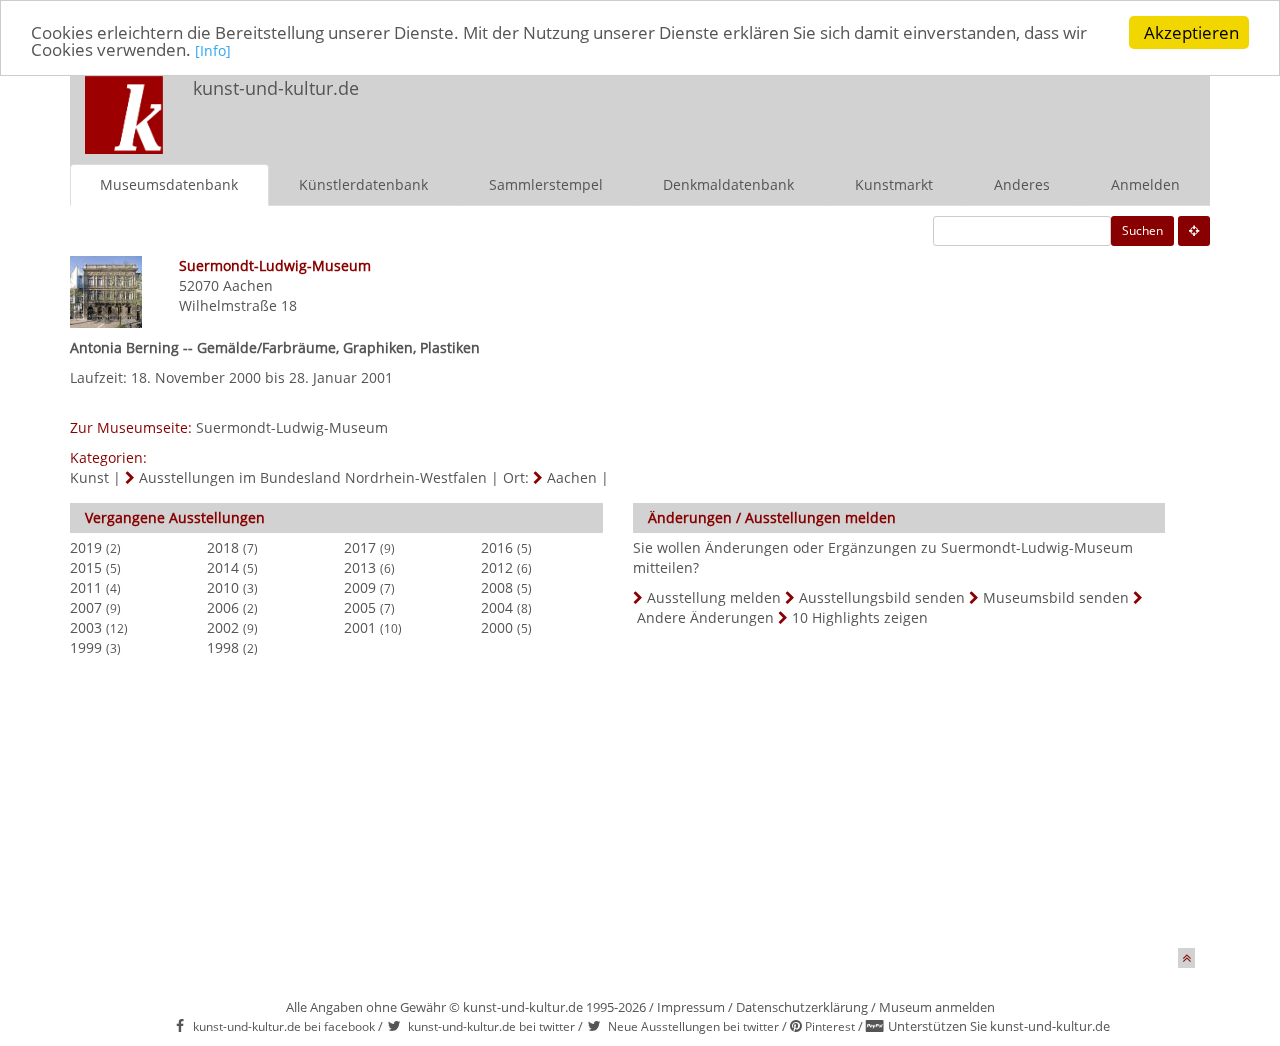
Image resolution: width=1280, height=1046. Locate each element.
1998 (223, 647)
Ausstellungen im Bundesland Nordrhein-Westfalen (313, 477)
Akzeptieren (1191, 32)
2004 (497, 607)
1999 (86, 647)
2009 (360, 587)
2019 (86, 547)
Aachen (248, 285)
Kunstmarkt (894, 184)
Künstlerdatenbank (363, 184)
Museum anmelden (937, 1007)
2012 (497, 567)
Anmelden (1145, 184)
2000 (497, 627)
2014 (223, 567)
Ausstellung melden (714, 597)
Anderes (1022, 184)
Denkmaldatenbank (728, 184)
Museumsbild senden (1056, 597)
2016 (497, 547)
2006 (223, 607)
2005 (360, 607)
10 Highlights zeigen (860, 617)
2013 (360, 567)
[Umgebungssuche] (1194, 231)
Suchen (1142, 230)
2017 (360, 547)
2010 (223, 587)
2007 (86, 607)
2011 (86, 587)
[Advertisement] (946, 106)
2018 (223, 547)
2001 (360, 627)
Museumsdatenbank (169, 184)
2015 (86, 567)
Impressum (691, 1007)
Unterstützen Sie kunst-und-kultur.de (999, 1026)
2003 (86, 627)
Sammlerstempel (546, 184)
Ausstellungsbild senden (882, 597)
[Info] (213, 51)
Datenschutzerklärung (802, 1007)
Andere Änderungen (705, 617)
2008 (497, 587)
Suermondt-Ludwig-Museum (292, 427)
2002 (223, 627)
